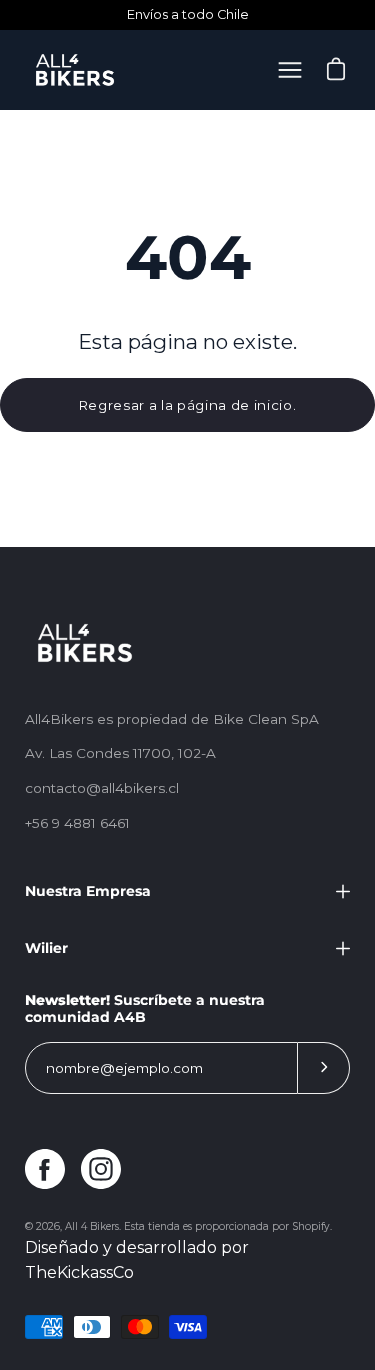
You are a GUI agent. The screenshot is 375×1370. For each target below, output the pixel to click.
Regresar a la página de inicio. (188, 405)
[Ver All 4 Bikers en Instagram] (101, 1169)
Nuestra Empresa (88, 891)
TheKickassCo (79, 1272)
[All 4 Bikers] (75, 70)
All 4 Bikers (92, 1226)
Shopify (311, 1226)
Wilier (46, 948)
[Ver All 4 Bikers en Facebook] (45, 1169)
